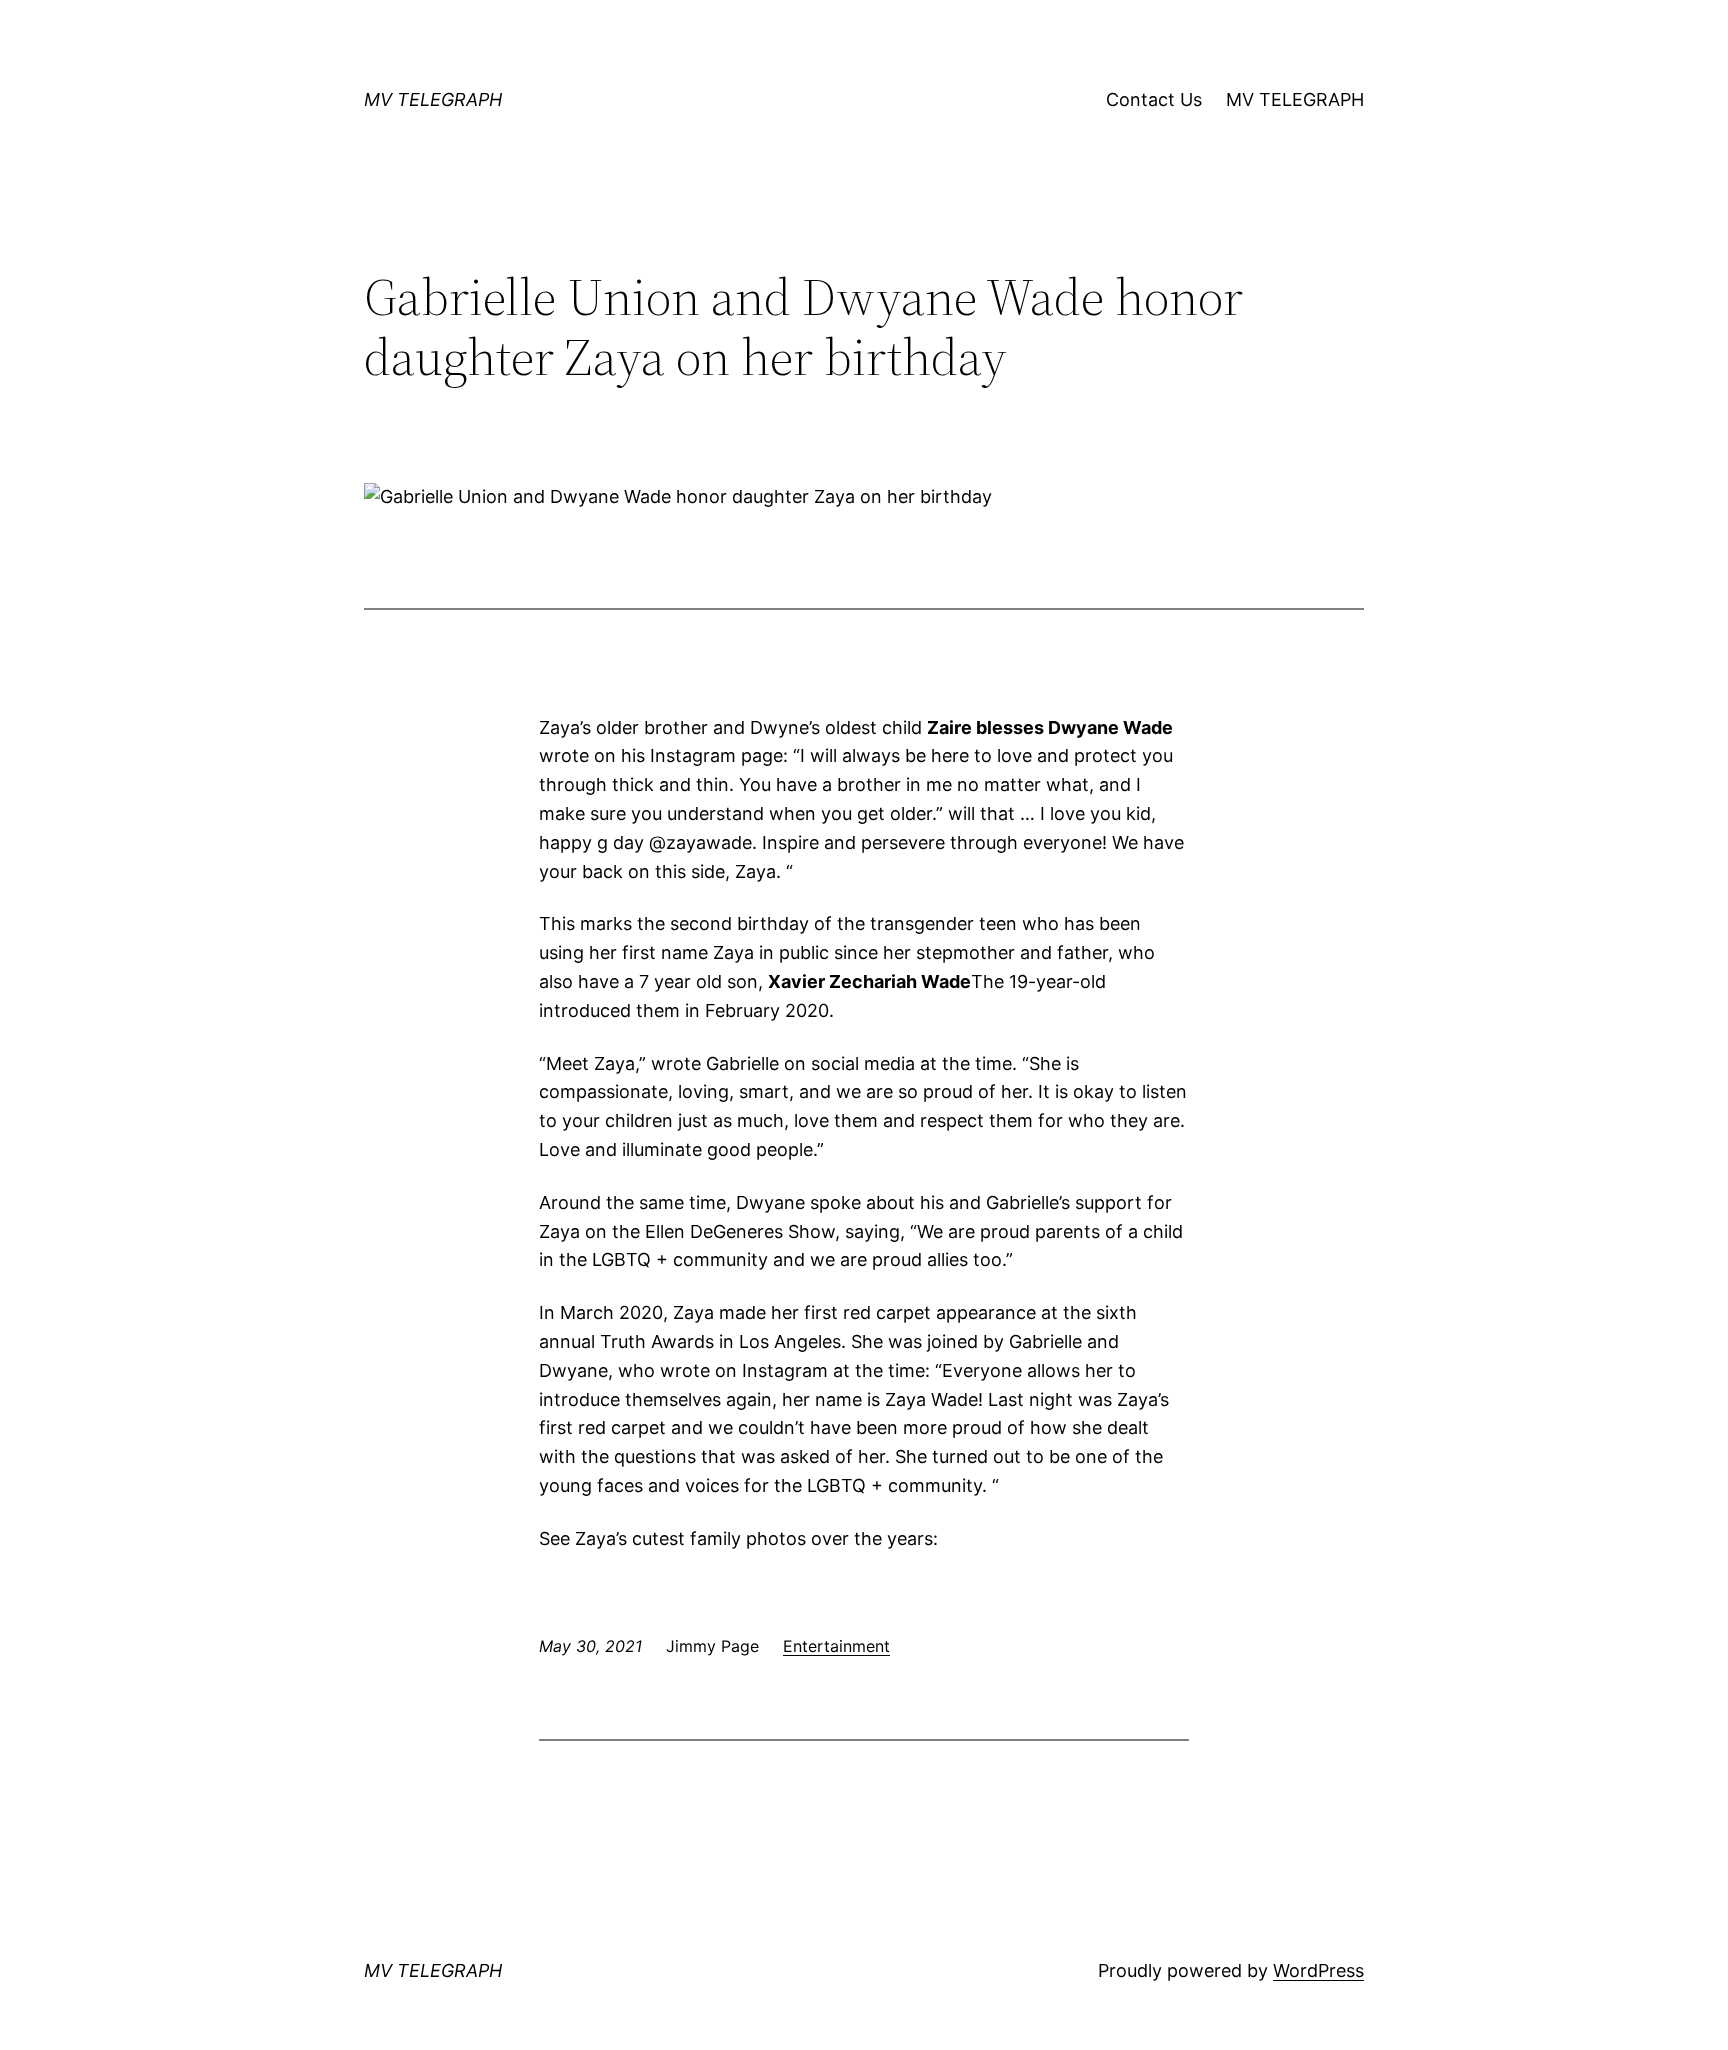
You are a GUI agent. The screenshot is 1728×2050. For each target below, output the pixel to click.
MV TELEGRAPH (433, 99)
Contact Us (1154, 99)
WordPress (1318, 1970)
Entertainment (836, 1646)
